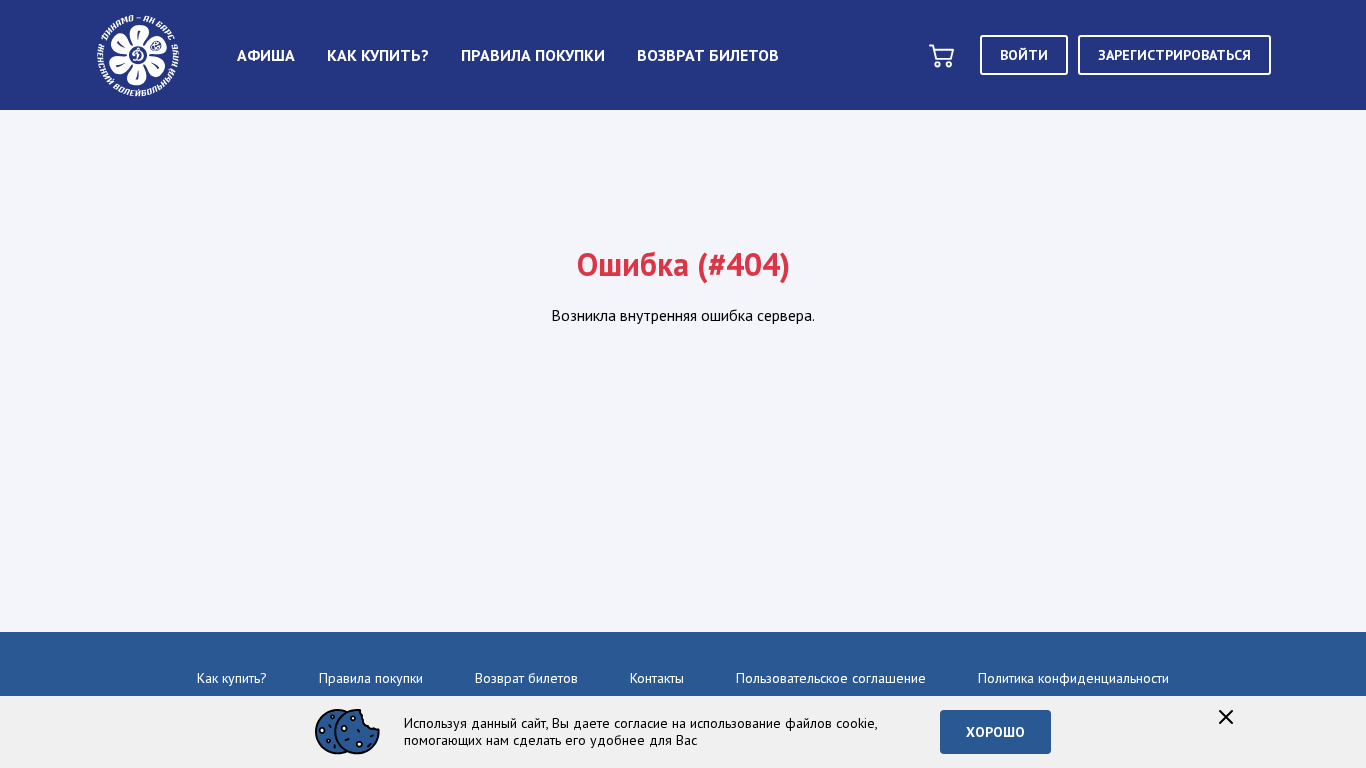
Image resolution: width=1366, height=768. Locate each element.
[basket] (941, 55)
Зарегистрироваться (1174, 55)
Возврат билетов (526, 678)
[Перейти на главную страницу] (138, 55)
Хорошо (995, 732)
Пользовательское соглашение (831, 678)
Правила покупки (371, 678)
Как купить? (232, 678)
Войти (1024, 55)
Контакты (657, 678)
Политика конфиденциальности (1073, 678)
